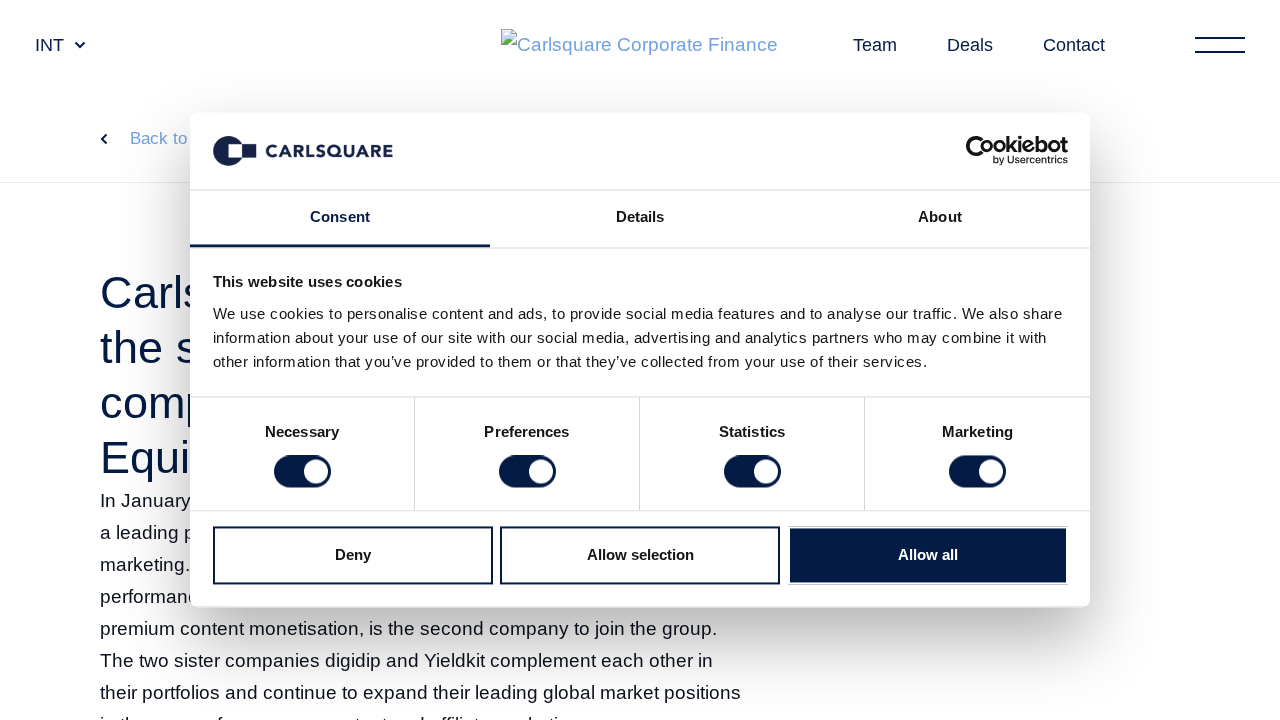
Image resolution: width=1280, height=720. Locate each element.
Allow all (928, 554)
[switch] (527, 472)
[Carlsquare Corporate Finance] (639, 45)
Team (875, 45)
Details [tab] (640, 216)
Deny (353, 554)
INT (49, 45)
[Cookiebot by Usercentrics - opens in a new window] (980, 151)
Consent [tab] (340, 216)
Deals (970, 45)
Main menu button (1220, 45)
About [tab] (940, 216)
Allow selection (640, 554)
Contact (1074, 45)
